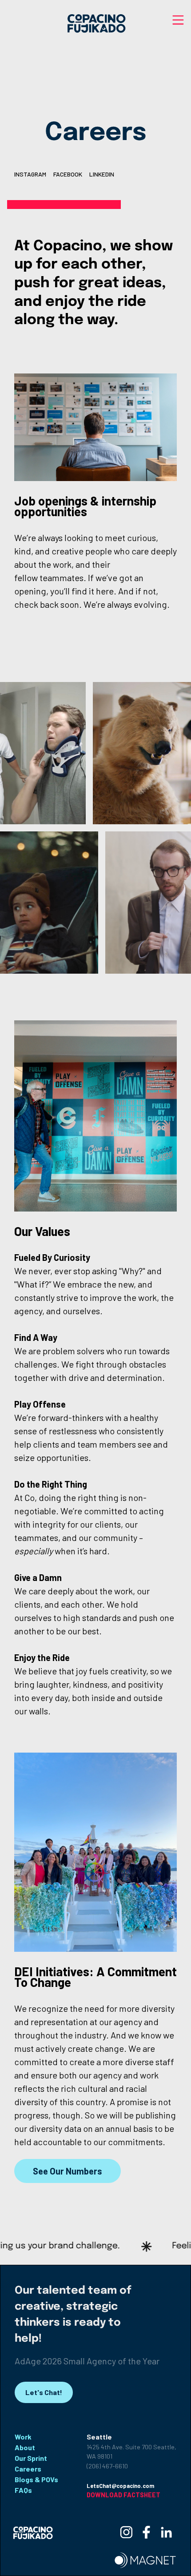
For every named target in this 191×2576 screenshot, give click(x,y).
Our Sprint (31, 2458)
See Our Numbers (68, 2171)
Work (23, 2437)
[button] (178, 21)
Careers (28, 2469)
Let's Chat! (44, 2392)
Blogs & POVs (36, 2479)
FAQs (23, 2490)
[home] (95, 23)
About (25, 2447)
